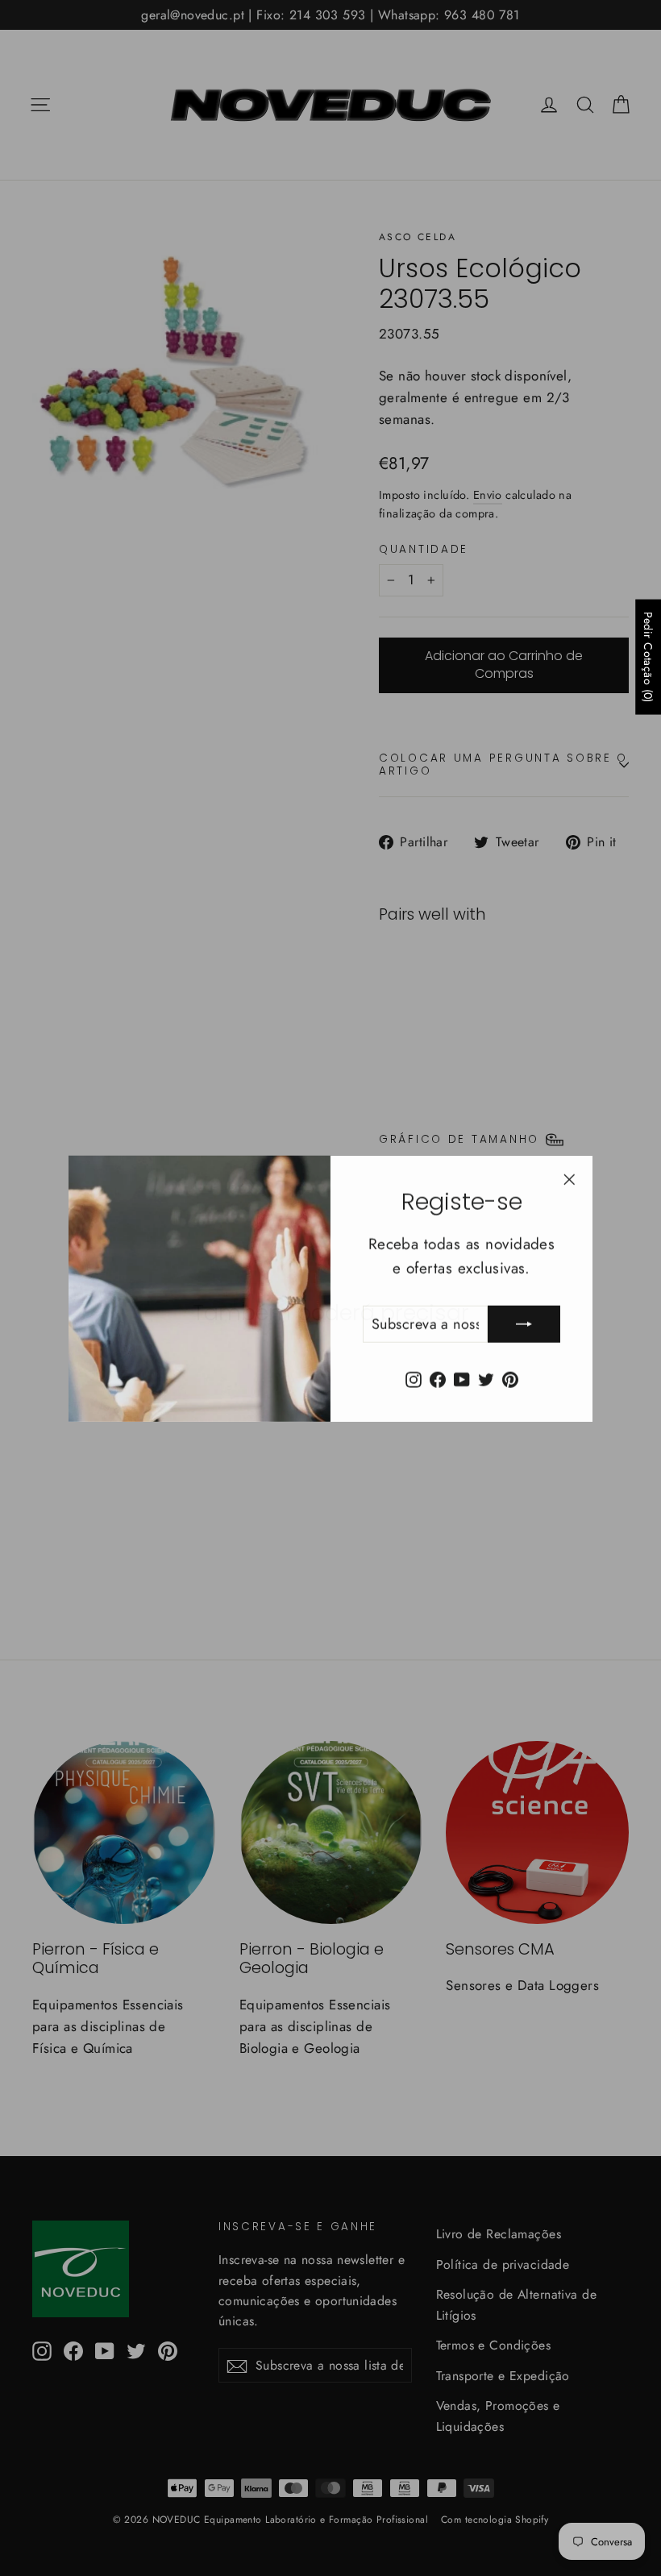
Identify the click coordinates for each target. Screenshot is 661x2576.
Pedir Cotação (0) (648, 657)
